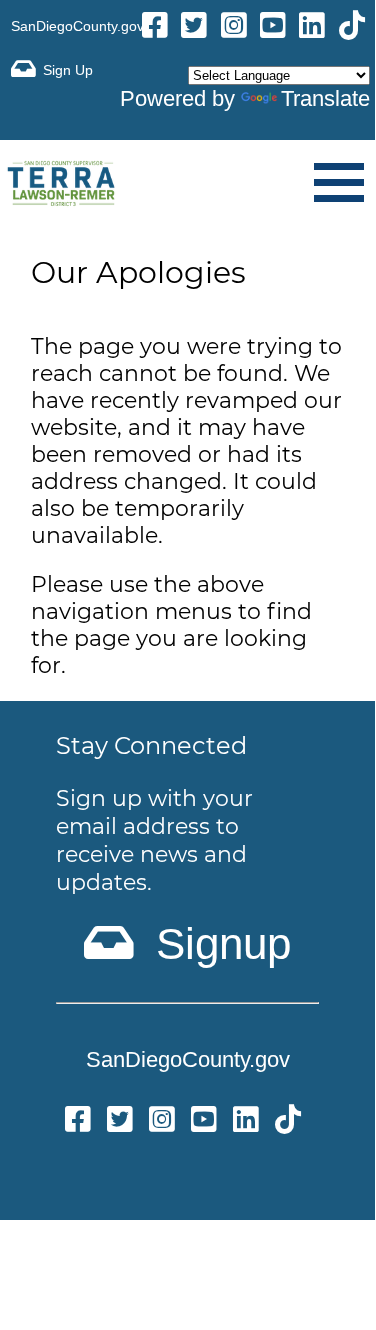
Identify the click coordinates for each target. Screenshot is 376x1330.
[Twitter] (120, 1122)
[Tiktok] (352, 28)
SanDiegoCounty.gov (77, 26)
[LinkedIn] (312, 28)
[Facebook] (155, 28)
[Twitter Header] (194, 28)
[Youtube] (273, 28)
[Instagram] (234, 28)
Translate (325, 98)
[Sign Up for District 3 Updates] (52, 69)
